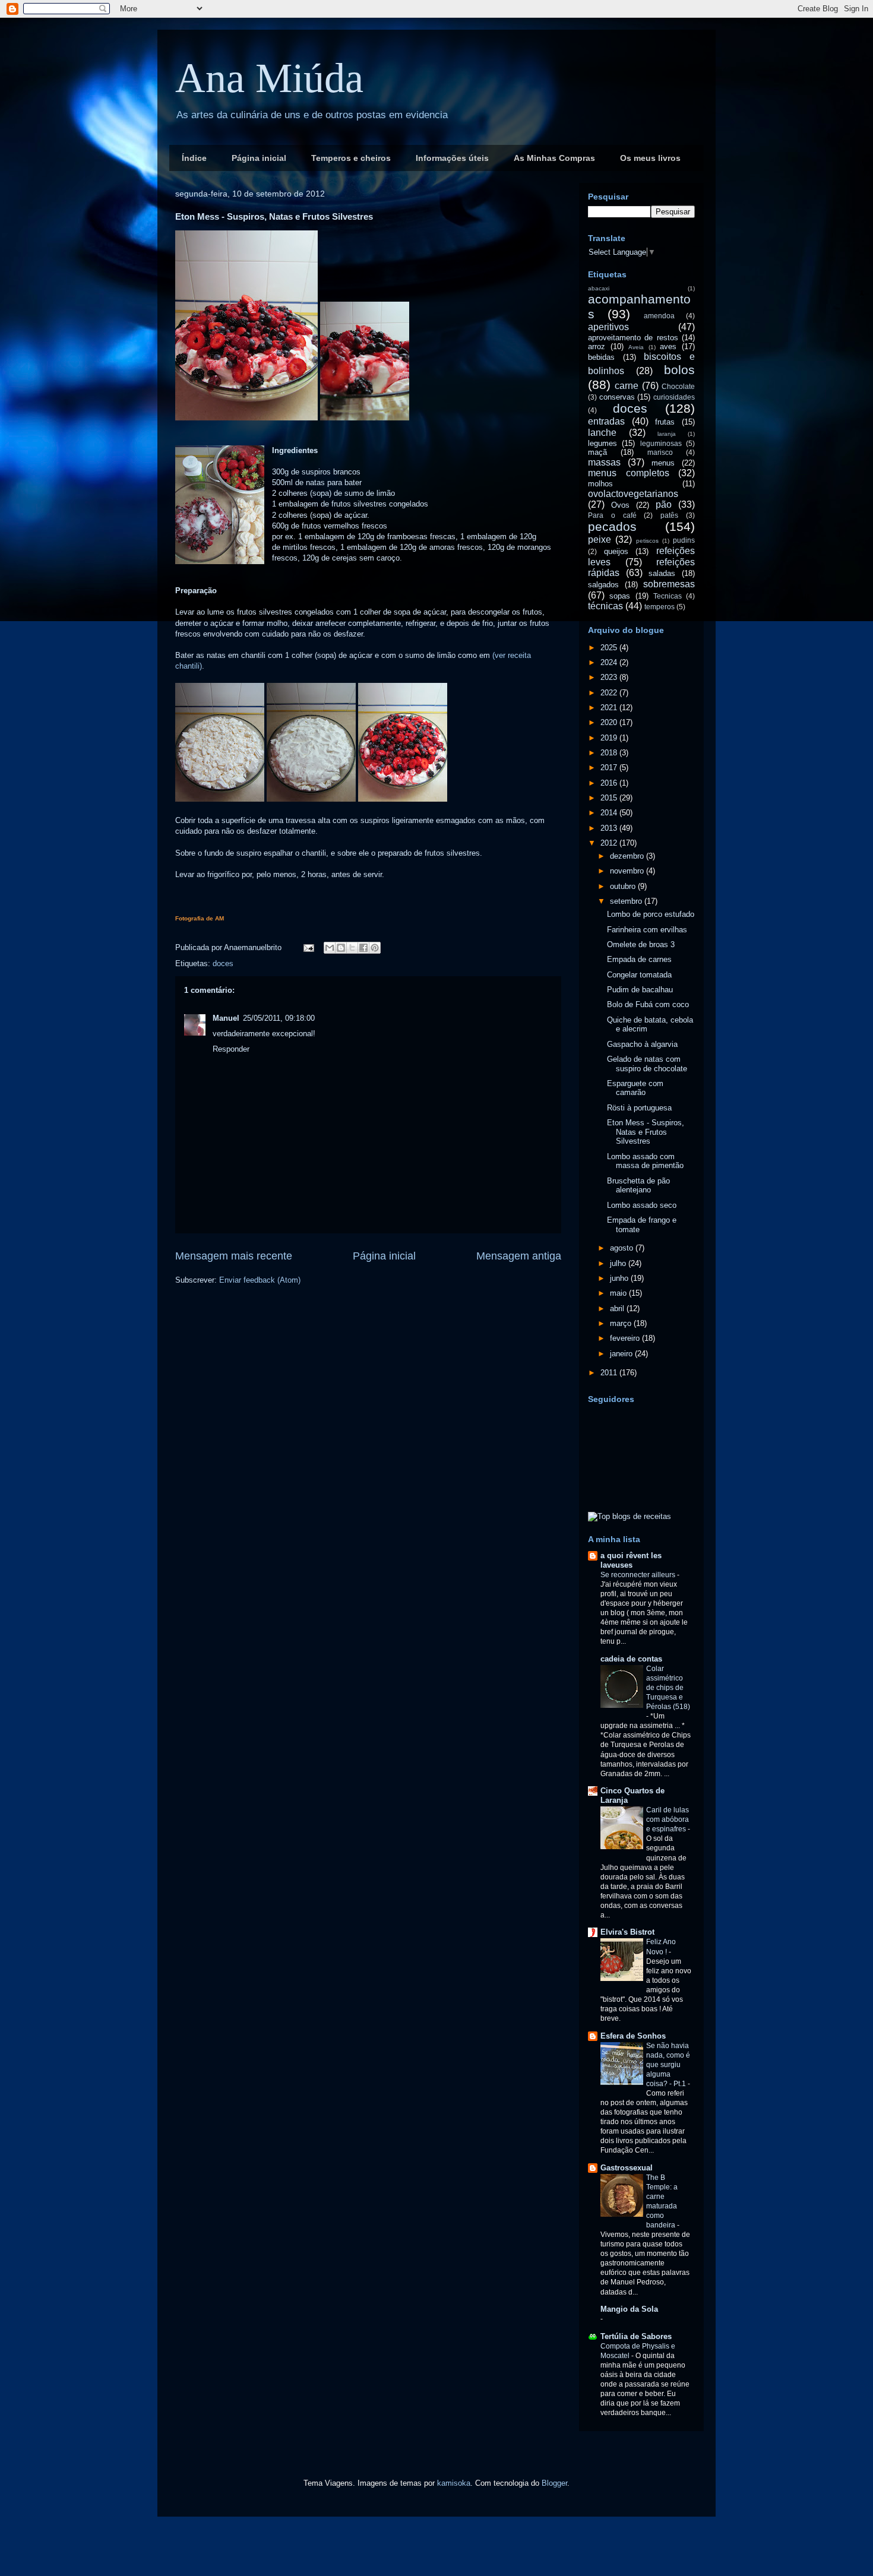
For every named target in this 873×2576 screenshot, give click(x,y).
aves (668, 346)
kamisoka (454, 2483)
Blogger (554, 2483)
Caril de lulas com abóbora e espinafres (668, 1819)
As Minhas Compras (554, 158)
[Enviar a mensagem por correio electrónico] (308, 947)
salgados (603, 585)
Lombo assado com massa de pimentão (645, 1161)
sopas (620, 596)
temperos (660, 607)
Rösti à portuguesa (639, 1108)
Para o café (612, 515)
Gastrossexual (627, 2168)
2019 (610, 738)
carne (627, 386)
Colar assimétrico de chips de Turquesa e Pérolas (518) (668, 1688)
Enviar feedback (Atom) (260, 1280)
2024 (610, 662)
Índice (194, 158)
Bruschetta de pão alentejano (638, 1186)
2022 (610, 693)
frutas (665, 422)
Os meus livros (650, 158)
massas (604, 462)
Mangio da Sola (629, 2309)
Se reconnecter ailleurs (639, 1575)
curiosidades (674, 397)
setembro (627, 901)
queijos (616, 551)
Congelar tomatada (639, 975)
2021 (610, 708)
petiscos (647, 541)
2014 (610, 813)
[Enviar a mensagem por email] (330, 948)
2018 (610, 753)
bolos (679, 370)
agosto (623, 1248)
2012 (610, 843)
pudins (684, 540)
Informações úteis (452, 158)
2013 (610, 828)
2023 (610, 677)
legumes (602, 443)
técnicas (605, 606)
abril (618, 1308)
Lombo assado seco (642, 1205)
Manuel (226, 1018)
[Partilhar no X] (352, 948)
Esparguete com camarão (635, 1088)
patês (669, 515)
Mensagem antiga (519, 1256)
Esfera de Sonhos (633, 2036)
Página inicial (259, 158)
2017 (610, 768)
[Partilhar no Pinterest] (375, 948)
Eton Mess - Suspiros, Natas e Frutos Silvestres (646, 1132)
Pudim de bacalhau (640, 990)
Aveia (636, 347)
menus (663, 463)
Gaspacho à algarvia (642, 1044)
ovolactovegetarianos (633, 494)
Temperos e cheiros (351, 158)
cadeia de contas (631, 1659)
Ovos (620, 505)
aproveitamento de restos (633, 338)
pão (664, 504)
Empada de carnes (639, 959)
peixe (600, 539)
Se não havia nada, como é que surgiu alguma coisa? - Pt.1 (668, 2065)
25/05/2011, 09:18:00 (279, 1018)
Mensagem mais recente (234, 1256)
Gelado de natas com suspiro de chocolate (647, 1064)
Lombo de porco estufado (651, 914)
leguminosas (661, 443)
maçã (597, 452)
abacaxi (599, 288)
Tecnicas (668, 596)
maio (619, 1293)
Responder (231, 1049)
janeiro (622, 1354)
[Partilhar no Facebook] (363, 948)
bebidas (601, 357)
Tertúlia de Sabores (636, 2336)
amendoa (659, 316)
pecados (612, 526)
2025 (610, 648)
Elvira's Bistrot (627, 1932)
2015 (610, 798)
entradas (606, 421)
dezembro (628, 856)
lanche (602, 433)
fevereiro (626, 1338)
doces (223, 963)
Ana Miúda (269, 78)
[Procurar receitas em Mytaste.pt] (630, 1516)
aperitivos (608, 327)
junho (620, 1278)
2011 (610, 1373)
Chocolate (678, 386)
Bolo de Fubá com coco (648, 1004)
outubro (624, 886)
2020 (610, 722)
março (622, 1323)
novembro (628, 871)
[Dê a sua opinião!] (341, 948)
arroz (597, 346)
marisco (660, 452)
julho (619, 1263)
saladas (662, 573)
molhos (600, 484)
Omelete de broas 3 (641, 944)
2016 (610, 783)
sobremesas (669, 584)
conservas (617, 397)
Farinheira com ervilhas (647, 930)
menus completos (629, 473)
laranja (667, 434)
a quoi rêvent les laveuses (631, 1560)
